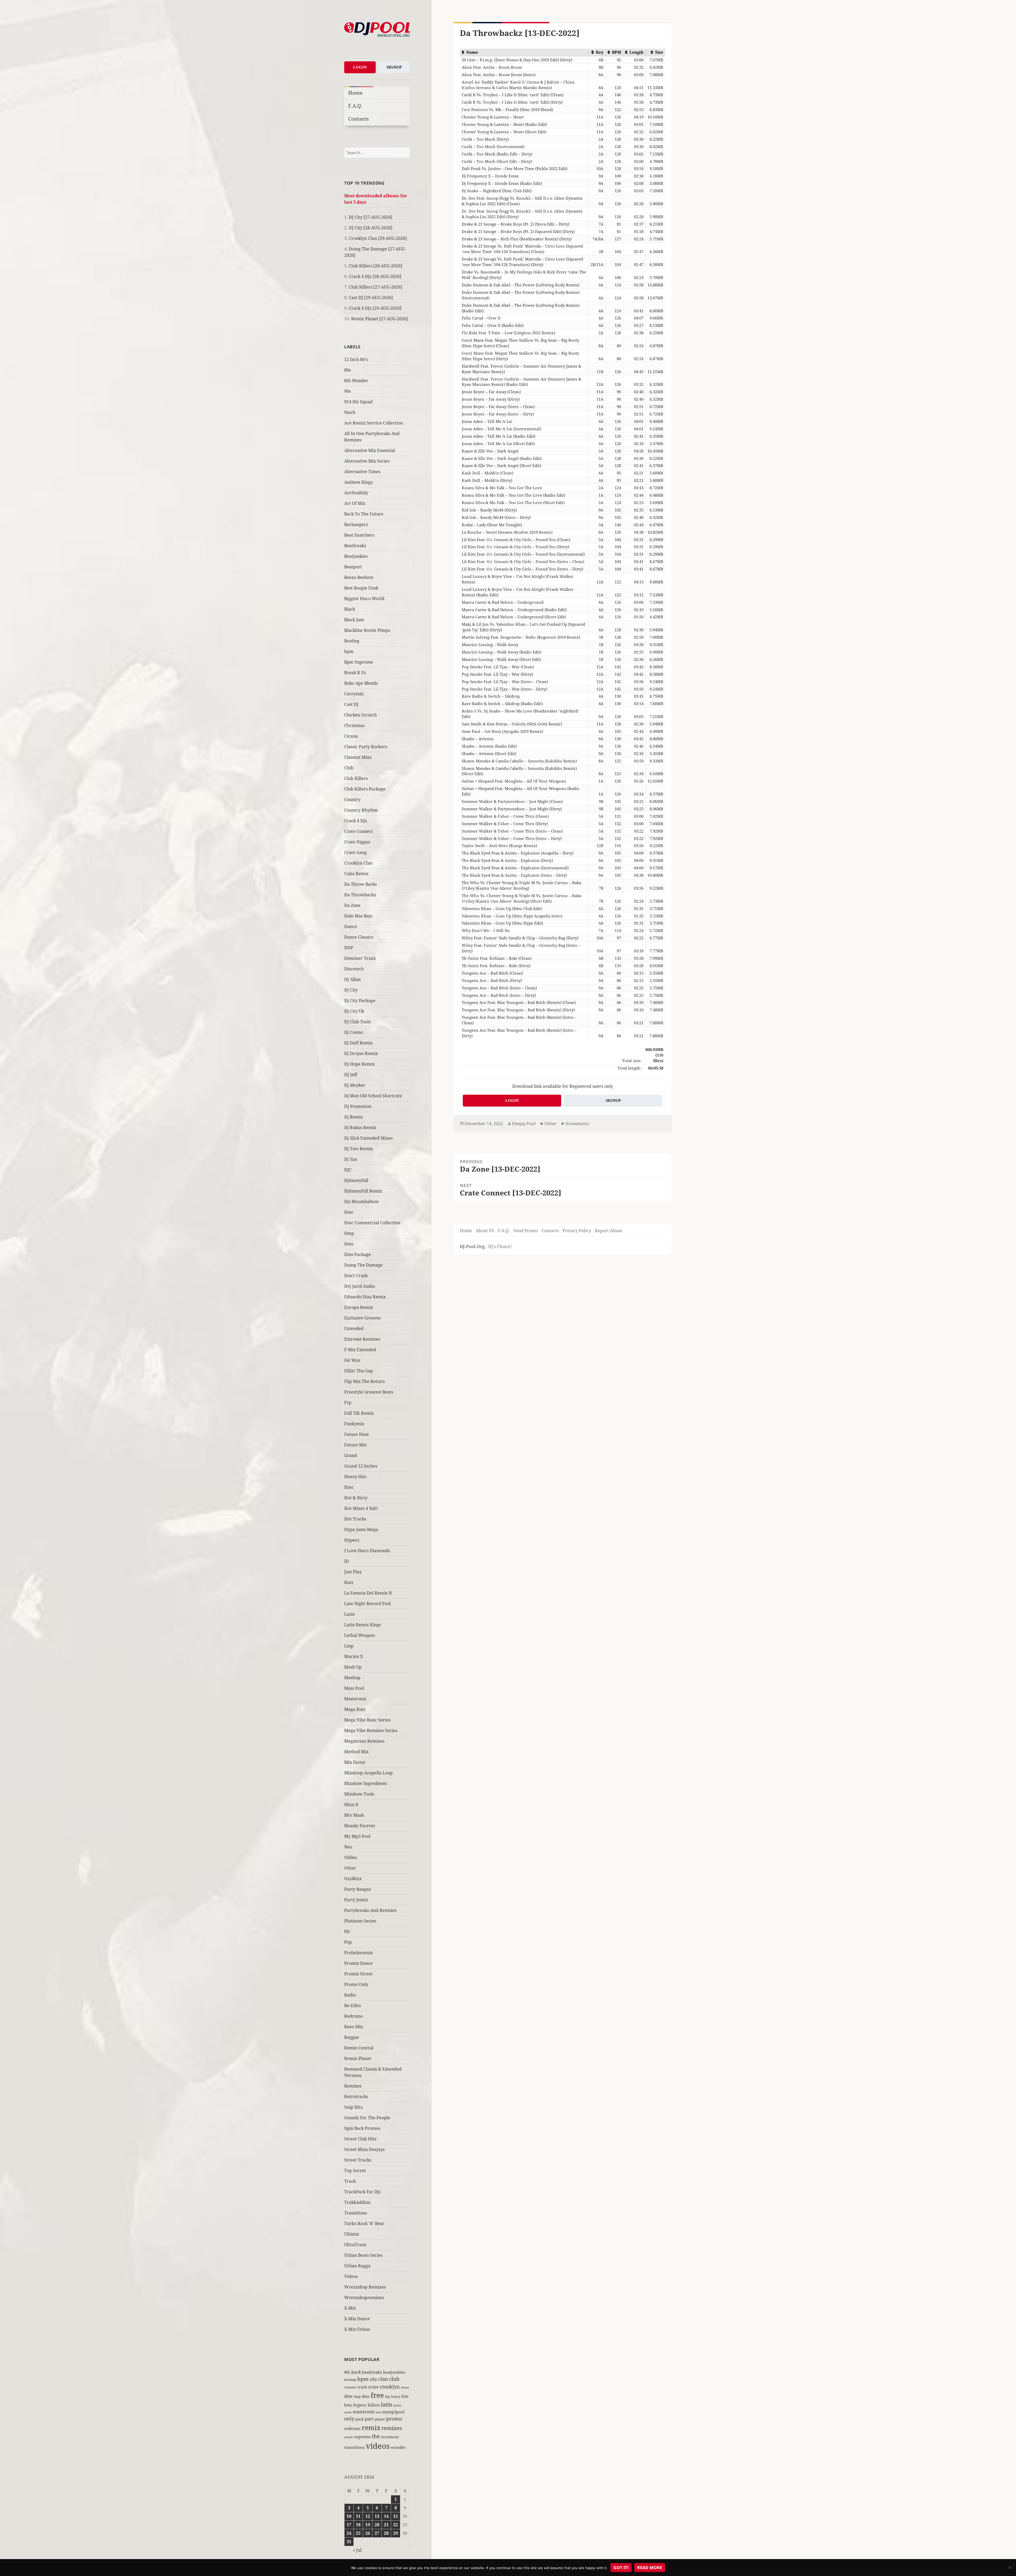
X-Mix (350, 2308)
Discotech (354, 969)
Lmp (349, 1646)
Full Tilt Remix (359, 1413)
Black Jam (354, 620)
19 (368, 2525)
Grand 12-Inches (361, 1466)
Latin (350, 1614)
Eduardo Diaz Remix (365, 1297)
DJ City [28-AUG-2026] (371, 228)
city (373, 2379)
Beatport (353, 567)
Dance (351, 926)
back (356, 2372)
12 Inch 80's (356, 359)
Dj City (351, 990)
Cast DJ (351, 704)
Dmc (349, 1212)
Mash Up (353, 1667)
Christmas (354, 725)
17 (349, 2525)
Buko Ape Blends (361, 683)
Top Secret (355, 2171)
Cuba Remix (356, 874)
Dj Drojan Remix (361, 1053)
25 (358, 2533)
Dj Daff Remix (358, 1043)
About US (485, 1231)
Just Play (353, 1572)
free (377, 2395)
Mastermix (355, 1699)
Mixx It (351, 1805)
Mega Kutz (355, 1709)
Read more (650, 2568)
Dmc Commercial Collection (372, 1223)
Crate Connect (359, 831)
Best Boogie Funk (361, 588)
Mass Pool (354, 1688)
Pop (348, 1942)
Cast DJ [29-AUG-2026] (371, 298)
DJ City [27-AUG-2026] (371, 217)
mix (378, 2412)
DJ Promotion (358, 1106)
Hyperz (352, 1540)
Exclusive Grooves (362, 1318)
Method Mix (356, 1752)
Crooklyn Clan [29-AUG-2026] (378, 238)
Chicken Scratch (360, 715)
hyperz (360, 2405)
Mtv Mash (354, 1815)
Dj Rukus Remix (360, 1127)
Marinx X (354, 1656)
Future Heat (357, 1434)
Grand (351, 1455)
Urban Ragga (357, 2266)
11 (358, 2516)
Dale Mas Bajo (358, 916)
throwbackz (390, 2437)
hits (405, 2396)
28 (386, 2533)
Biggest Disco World (364, 599)
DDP (349, 948)
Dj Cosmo (354, 1032)
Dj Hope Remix (359, 1064)
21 (386, 2525)
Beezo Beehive (359, 577)
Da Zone (352, 905)
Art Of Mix (355, 503)
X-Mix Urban (357, 2329)
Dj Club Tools (357, 1022)
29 (396, 2533)
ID (347, 1561)
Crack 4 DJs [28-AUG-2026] (375, 276)
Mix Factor (355, 1762)
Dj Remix (353, 1117)
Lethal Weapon (360, 1635)
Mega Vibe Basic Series (367, 1720)
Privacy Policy (577, 1231)
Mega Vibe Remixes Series (371, 1730)
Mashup (352, 1678)
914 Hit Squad (358, 402)
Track (350, 2181)
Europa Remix (359, 1307)
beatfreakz (372, 2372)
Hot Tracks (355, 1519)
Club (349, 768)
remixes (392, 2428)
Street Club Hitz (360, 2139)
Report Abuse (609, 1231)
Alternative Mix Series (367, 461)
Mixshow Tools (359, 1794)
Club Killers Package (365, 789)
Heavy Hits (355, 1477)
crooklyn (390, 2387)
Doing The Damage (363, 1265)
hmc (348, 2405)
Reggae (352, 2037)
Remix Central (359, 2048)
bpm (349, 651)
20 (377, 2525)
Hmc (349, 1487)
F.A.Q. (355, 106)
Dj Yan (351, 1159)
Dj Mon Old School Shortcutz (373, 1096)
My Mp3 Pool (357, 1836)
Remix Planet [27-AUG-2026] (380, 319)
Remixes (353, 2086)
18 (358, 2525)
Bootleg (352, 641)
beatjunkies (394, 2372)
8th (347, 2372)
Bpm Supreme (359, 662)
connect (350, 2387)
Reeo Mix (354, 2027)
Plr (347, 1931)
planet (380, 2419)
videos (378, 2446)
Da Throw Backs (360, 884)
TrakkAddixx (357, 2202)
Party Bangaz (358, 1889)
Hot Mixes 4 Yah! (361, 1508)
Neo (348, 1847)
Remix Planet (358, 2058)
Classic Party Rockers (366, 747)
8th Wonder (356, 381)
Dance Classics (359, 937)
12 (368, 2516)
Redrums (353, 2016)
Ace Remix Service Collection (374, 423)
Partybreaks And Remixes (370, 1910)
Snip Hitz (353, 2107)
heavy (396, 2396)
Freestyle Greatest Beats (369, 1392)
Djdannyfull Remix (363, 1191)
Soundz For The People (367, 2118)
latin (387, 2404)
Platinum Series (360, 1921)
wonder (398, 2447)
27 (377, 2533)
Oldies (351, 1857)
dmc (349, 2396)
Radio (350, 1995)
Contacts (359, 119)
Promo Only (356, 1984)
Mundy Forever (360, 1826)
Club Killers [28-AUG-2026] (375, 266)
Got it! (621, 2568)
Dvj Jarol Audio (360, 1286)
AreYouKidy (356, 493)
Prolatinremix (359, 1953)
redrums (352, 2428)
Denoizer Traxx (360, 958)
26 (368, 2533)
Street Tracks (358, 2160)
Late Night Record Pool (368, 1604)
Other (350, 1868)
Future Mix (355, 1445)
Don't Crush (356, 1276)
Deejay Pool (524, 1123)
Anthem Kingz (359, 482)
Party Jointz (356, 1900)
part (369, 2419)
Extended (354, 1328)
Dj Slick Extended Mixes (368, 1138)
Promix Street (358, 1974)
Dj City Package (360, 1001)
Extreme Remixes (362, 1339)
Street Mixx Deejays (364, 2149)
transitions (355, 2447)
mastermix (364, 2412)
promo (394, 2419)
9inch (350, 412)
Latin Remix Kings (363, 1625)
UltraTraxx (355, 2245)
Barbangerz (356, 524)
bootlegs (350, 2379)
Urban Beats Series (363, 2255)
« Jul (357, 2550)
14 (386, 2516)
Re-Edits (353, 2006)
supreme (362, 2437)
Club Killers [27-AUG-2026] (375, 287)
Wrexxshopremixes (364, 2298)
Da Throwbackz (360, 895)
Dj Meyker (355, 1085)
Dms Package (358, 1254)
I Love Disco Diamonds (367, 1551)
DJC (348, 1170)
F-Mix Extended (360, 1350)
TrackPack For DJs (362, 2192)
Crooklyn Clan (358, 863)
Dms (349, 1244)
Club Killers (356, 778)
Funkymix (354, 1424)
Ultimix (352, 2234)
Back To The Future (364, 514)
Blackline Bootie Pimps (367, 630)
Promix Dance (359, 1963)
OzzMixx (353, 1879)
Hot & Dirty (356, 1498)
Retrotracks (356, 2097)
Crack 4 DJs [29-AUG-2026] (375, 308)
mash (348, 2412)
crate (373, 2387)
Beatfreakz (355, 546)
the (376, 2436)
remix (371, 2427)
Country (352, 800)
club (394, 2379)
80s (348, 370)
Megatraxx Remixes (364, 1741)
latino (397, 2405)
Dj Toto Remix (359, 1149)
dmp (357, 2397)
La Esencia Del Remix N (368, 1593)
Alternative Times (362, 472)
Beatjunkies (356, 556)
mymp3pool (393, 2412)
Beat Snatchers (359, 535)
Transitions (356, 2213)
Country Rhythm (361, 810)
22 (396, 2525)
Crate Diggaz (357, 842)
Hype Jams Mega (361, 1529)
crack (362, 2387)
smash (349, 2437)
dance (405, 2387)
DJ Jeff (351, 1075)
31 (349, 2542)
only (349, 2419)
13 (377, 2516)
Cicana (351, 736)
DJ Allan (352, 979)
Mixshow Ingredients (366, 1783)
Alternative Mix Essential (370, 450)
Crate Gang (355, 852)
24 (349, 2533)
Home (355, 93)
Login (360, 67)
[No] (1009, 2568)
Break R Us (355, 673)
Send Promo (526, 1231)
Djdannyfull (356, 1180)
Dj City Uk (354, 1011)
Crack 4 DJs (356, 821)
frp (387, 2396)
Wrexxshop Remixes (365, 2287)
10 (349, 2516)
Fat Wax (352, 1360)
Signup (394, 67)
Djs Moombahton (361, 1202)
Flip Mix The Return (364, 1381)
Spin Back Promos (362, 2128)
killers (374, 2405)
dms (366, 2396)
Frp (348, 1403)
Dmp (349, 1233)
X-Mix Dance (357, 2319)
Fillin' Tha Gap (359, 1371)
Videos (351, 2276)
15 (396, 2516)
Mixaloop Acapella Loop (368, 1773)
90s (348, 391)
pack (360, 2419)
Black (350, 609)
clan (383, 2379)
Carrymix (354, 694)
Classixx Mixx (358, 757)
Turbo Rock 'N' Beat (364, 2223)
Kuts (349, 1582)
